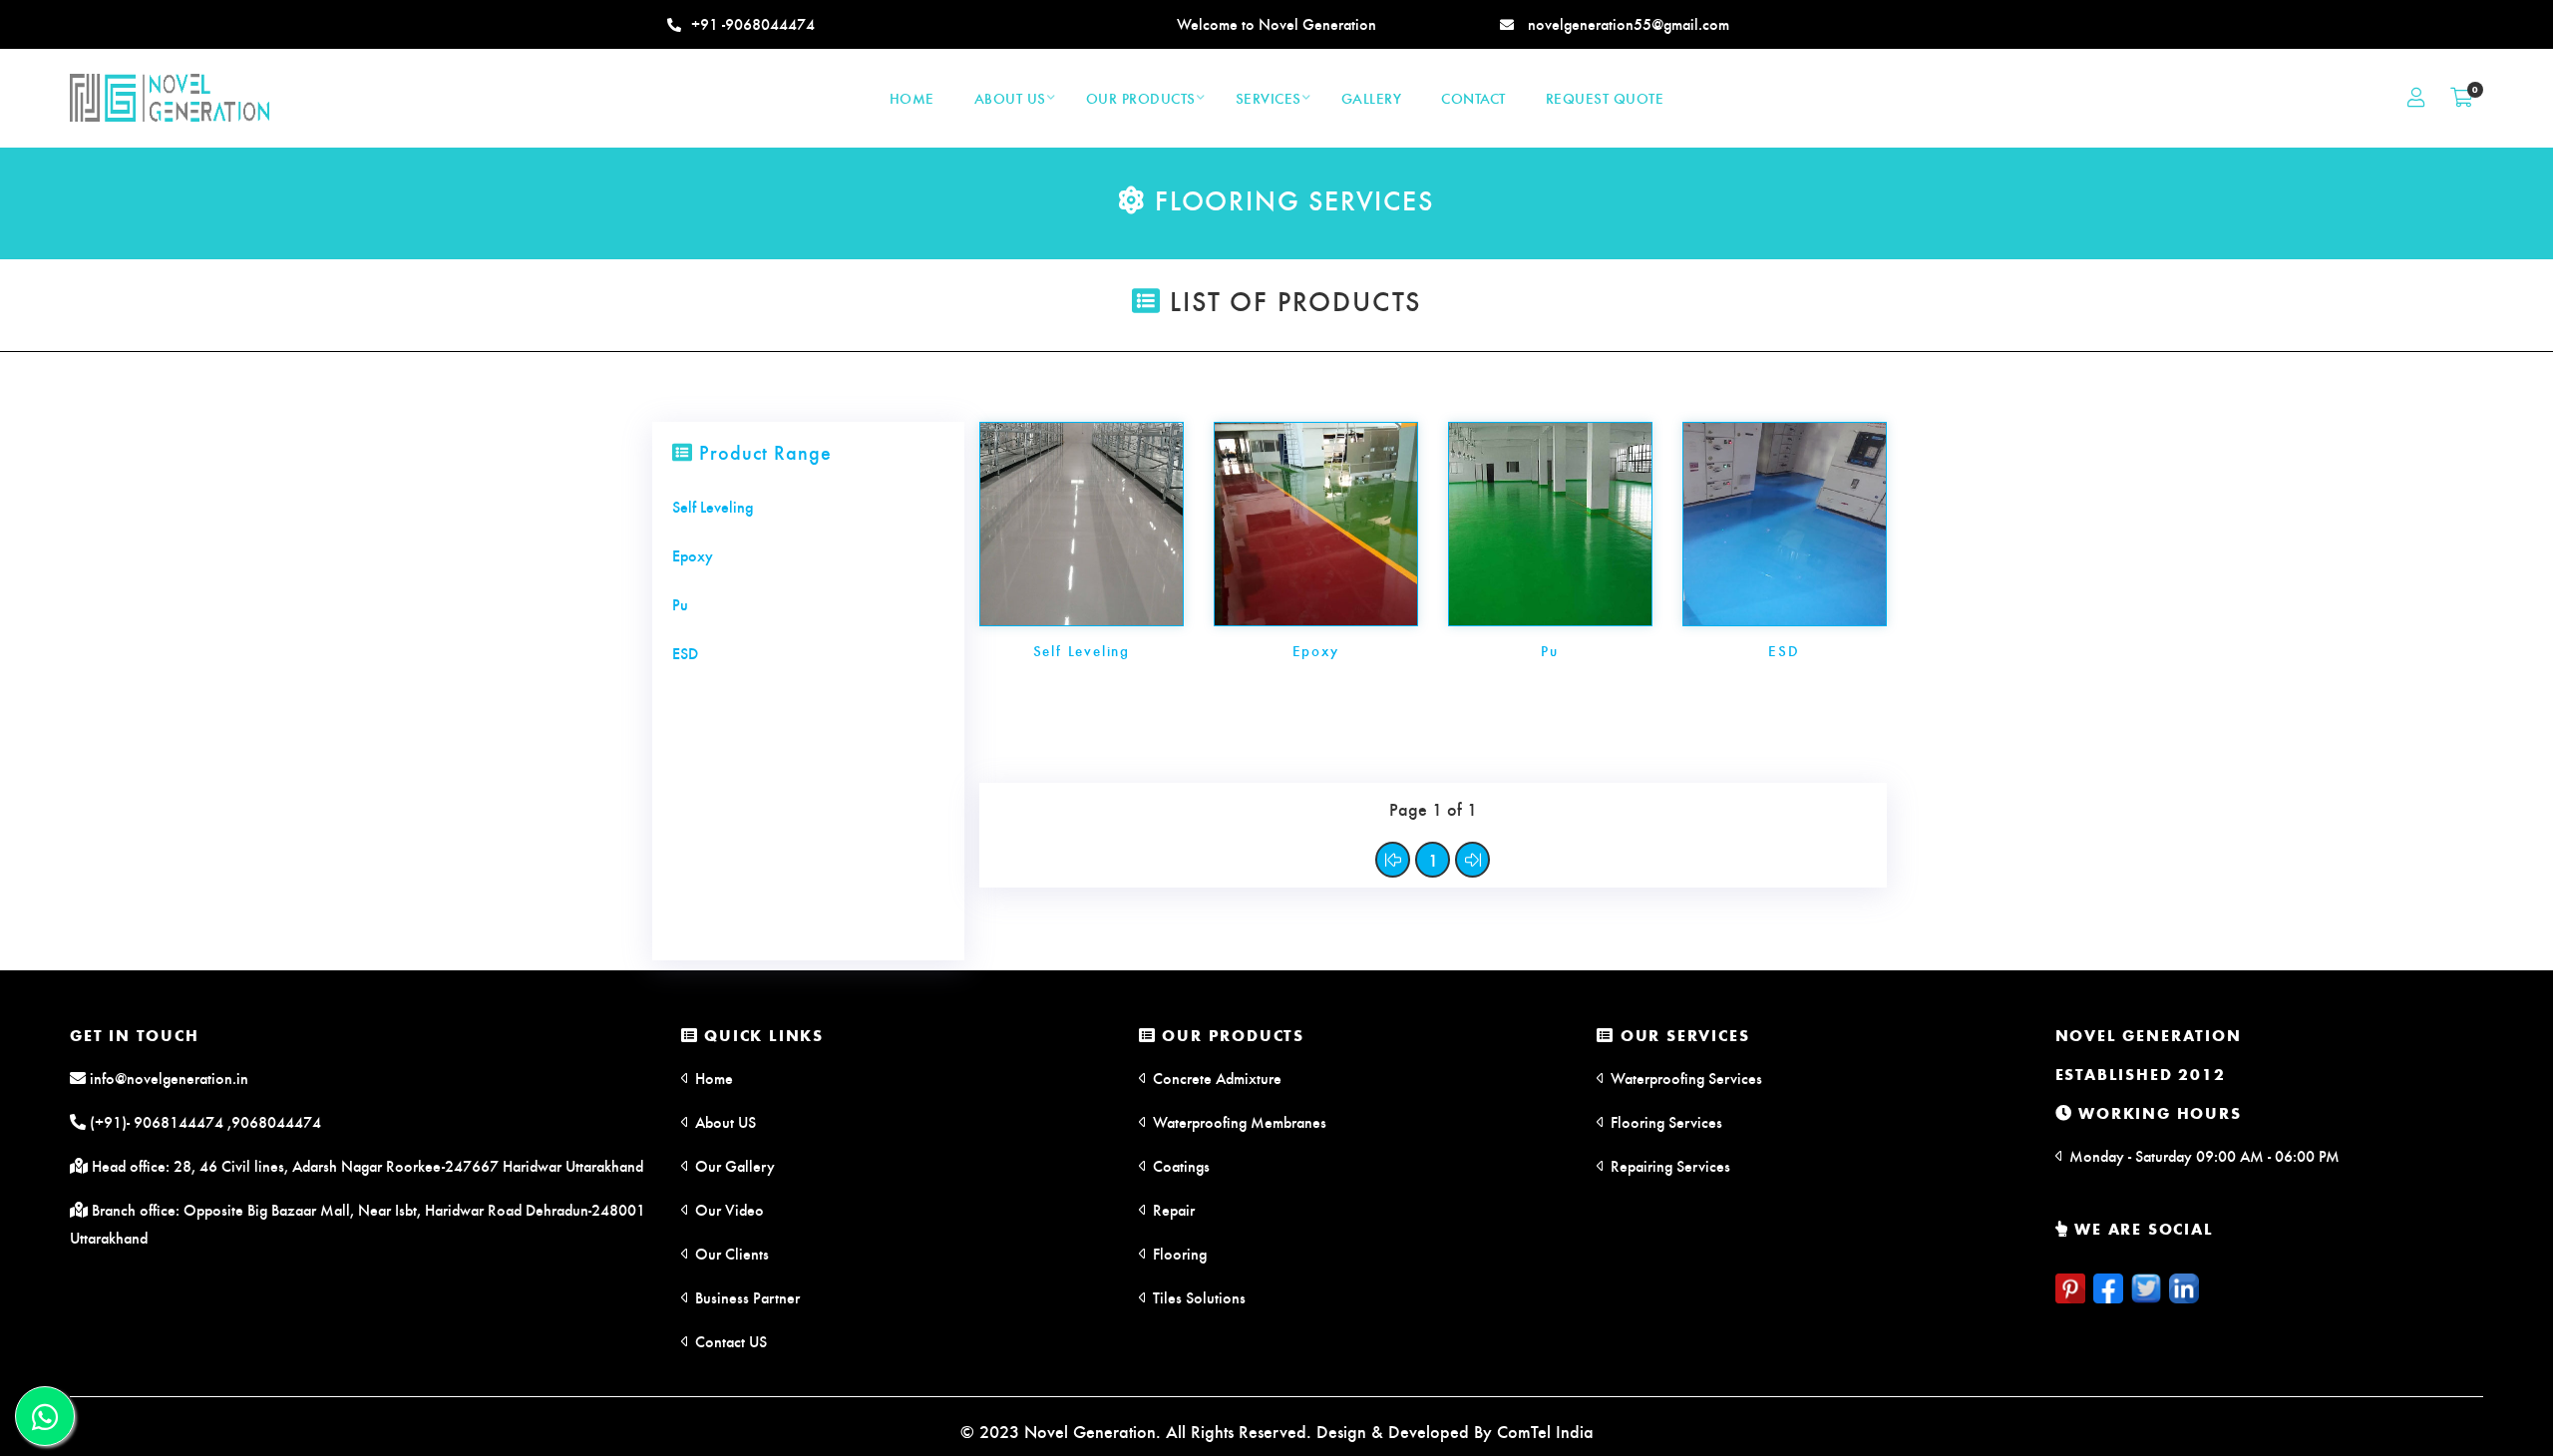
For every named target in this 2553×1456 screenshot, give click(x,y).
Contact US (729, 1341)
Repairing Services (1668, 1165)
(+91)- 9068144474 (155, 1121)
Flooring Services (1664, 1121)
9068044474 (276, 1121)
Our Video (728, 1209)
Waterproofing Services (1684, 1078)
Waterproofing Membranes (1238, 1121)
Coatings (1179, 1165)
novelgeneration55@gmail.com (1627, 23)
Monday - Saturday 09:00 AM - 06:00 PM (2202, 1155)
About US (724, 1121)
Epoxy (1316, 650)
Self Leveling (1082, 650)
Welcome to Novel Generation (1276, 23)
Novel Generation (2149, 1035)
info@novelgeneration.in (167, 1078)
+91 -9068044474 (753, 23)
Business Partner (745, 1297)
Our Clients (730, 1253)
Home (712, 1078)
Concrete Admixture (1215, 1078)
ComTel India (1545, 1431)
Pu (1550, 650)
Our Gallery (733, 1165)
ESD (1784, 650)
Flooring (1178, 1253)
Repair (1172, 1209)
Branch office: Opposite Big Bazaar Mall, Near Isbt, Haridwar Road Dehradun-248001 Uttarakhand (358, 1223)
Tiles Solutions (1197, 1297)
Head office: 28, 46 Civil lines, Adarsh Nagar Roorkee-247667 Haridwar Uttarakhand (365, 1165)
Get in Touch (135, 1035)
